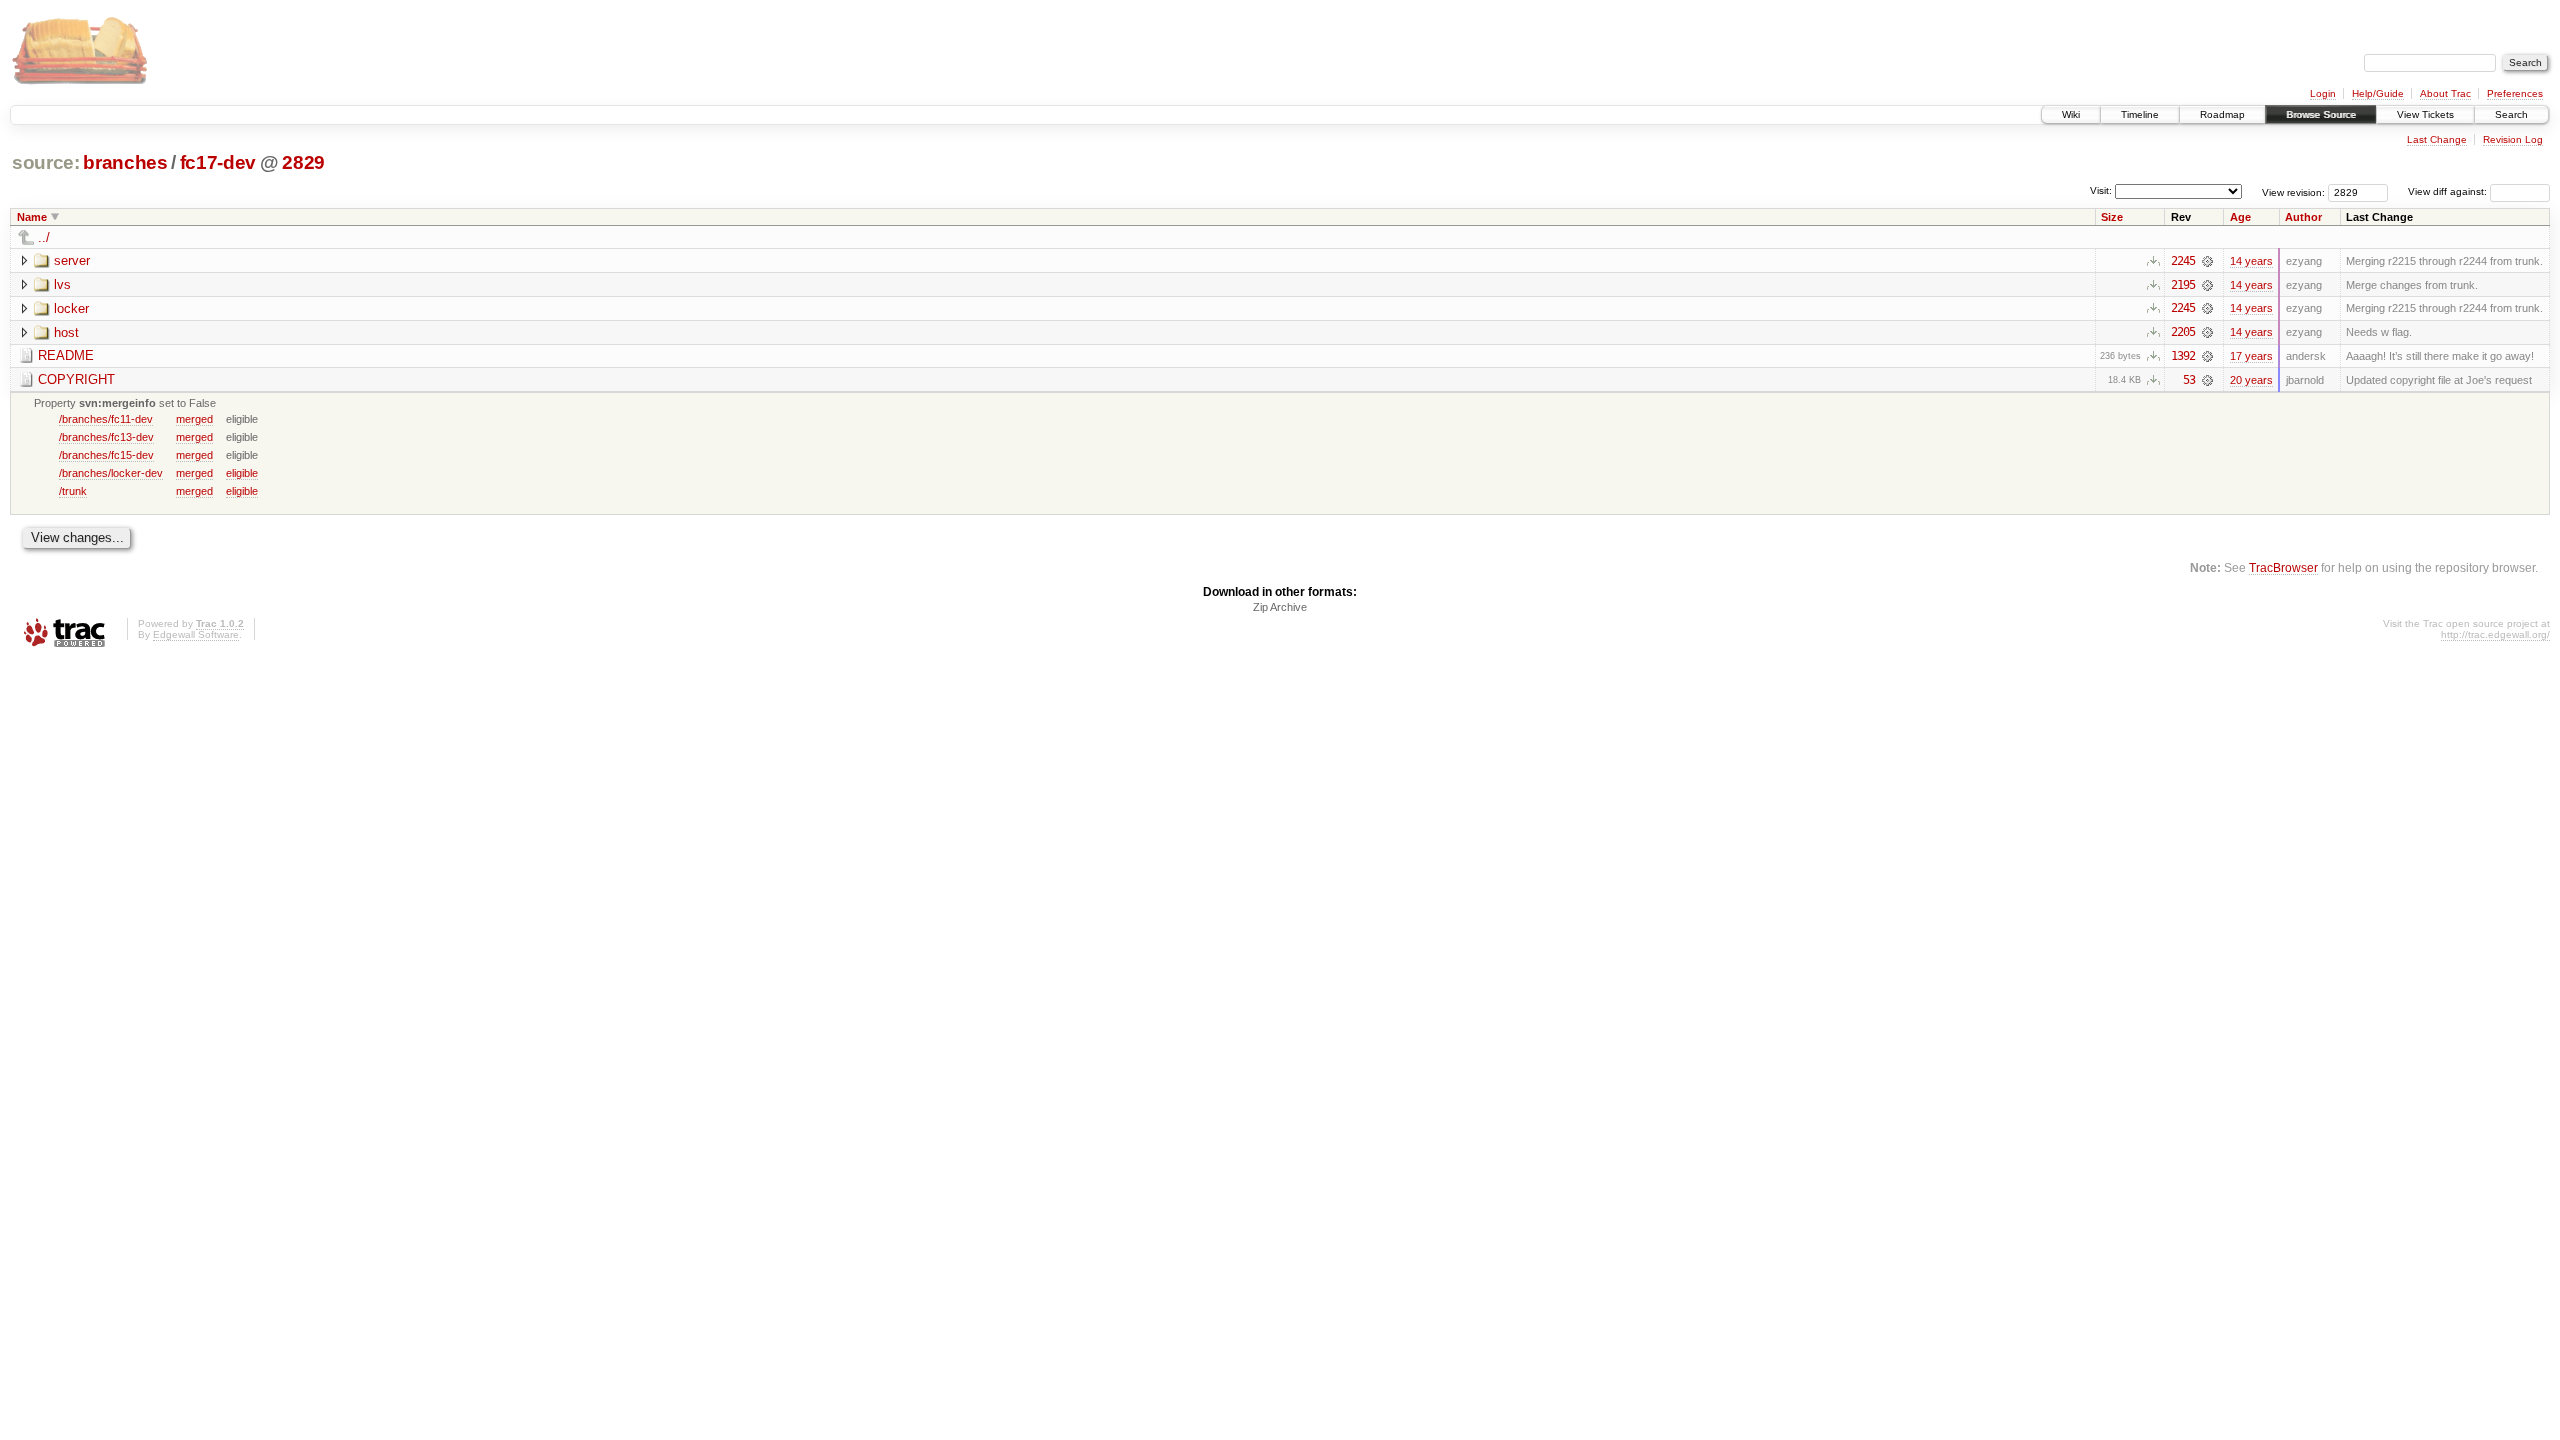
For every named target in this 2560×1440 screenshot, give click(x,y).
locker (71, 308)
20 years (2251, 380)
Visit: (2101, 190)
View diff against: (2449, 191)
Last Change (2437, 139)
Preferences (2515, 93)
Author (2303, 217)
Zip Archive (1280, 607)
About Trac (2445, 93)
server (72, 260)
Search (2511, 114)
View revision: (2293, 191)
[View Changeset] (2207, 261)
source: (46, 162)
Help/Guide (2378, 93)
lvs (62, 284)
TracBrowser (2283, 567)
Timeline (2140, 114)
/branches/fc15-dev (106, 455)
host (66, 332)
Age (2240, 217)
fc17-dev (218, 162)
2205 (2183, 332)
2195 (2183, 285)
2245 (2183, 261)
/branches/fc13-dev (106, 437)
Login (2323, 93)
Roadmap (2222, 114)
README (66, 355)
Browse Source (2321, 114)
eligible (242, 473)
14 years (2251, 261)
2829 (303, 162)
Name (32, 217)
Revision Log (2513, 139)
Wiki (2071, 114)
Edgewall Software (196, 634)
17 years (2251, 356)
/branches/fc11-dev (106, 419)
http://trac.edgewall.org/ (2495, 634)
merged (194, 419)
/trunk (73, 491)
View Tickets (2425, 114)
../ (44, 237)
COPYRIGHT (76, 379)
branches (125, 162)
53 (2189, 380)
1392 (2183, 356)
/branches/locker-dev (111, 473)
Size (2112, 217)
